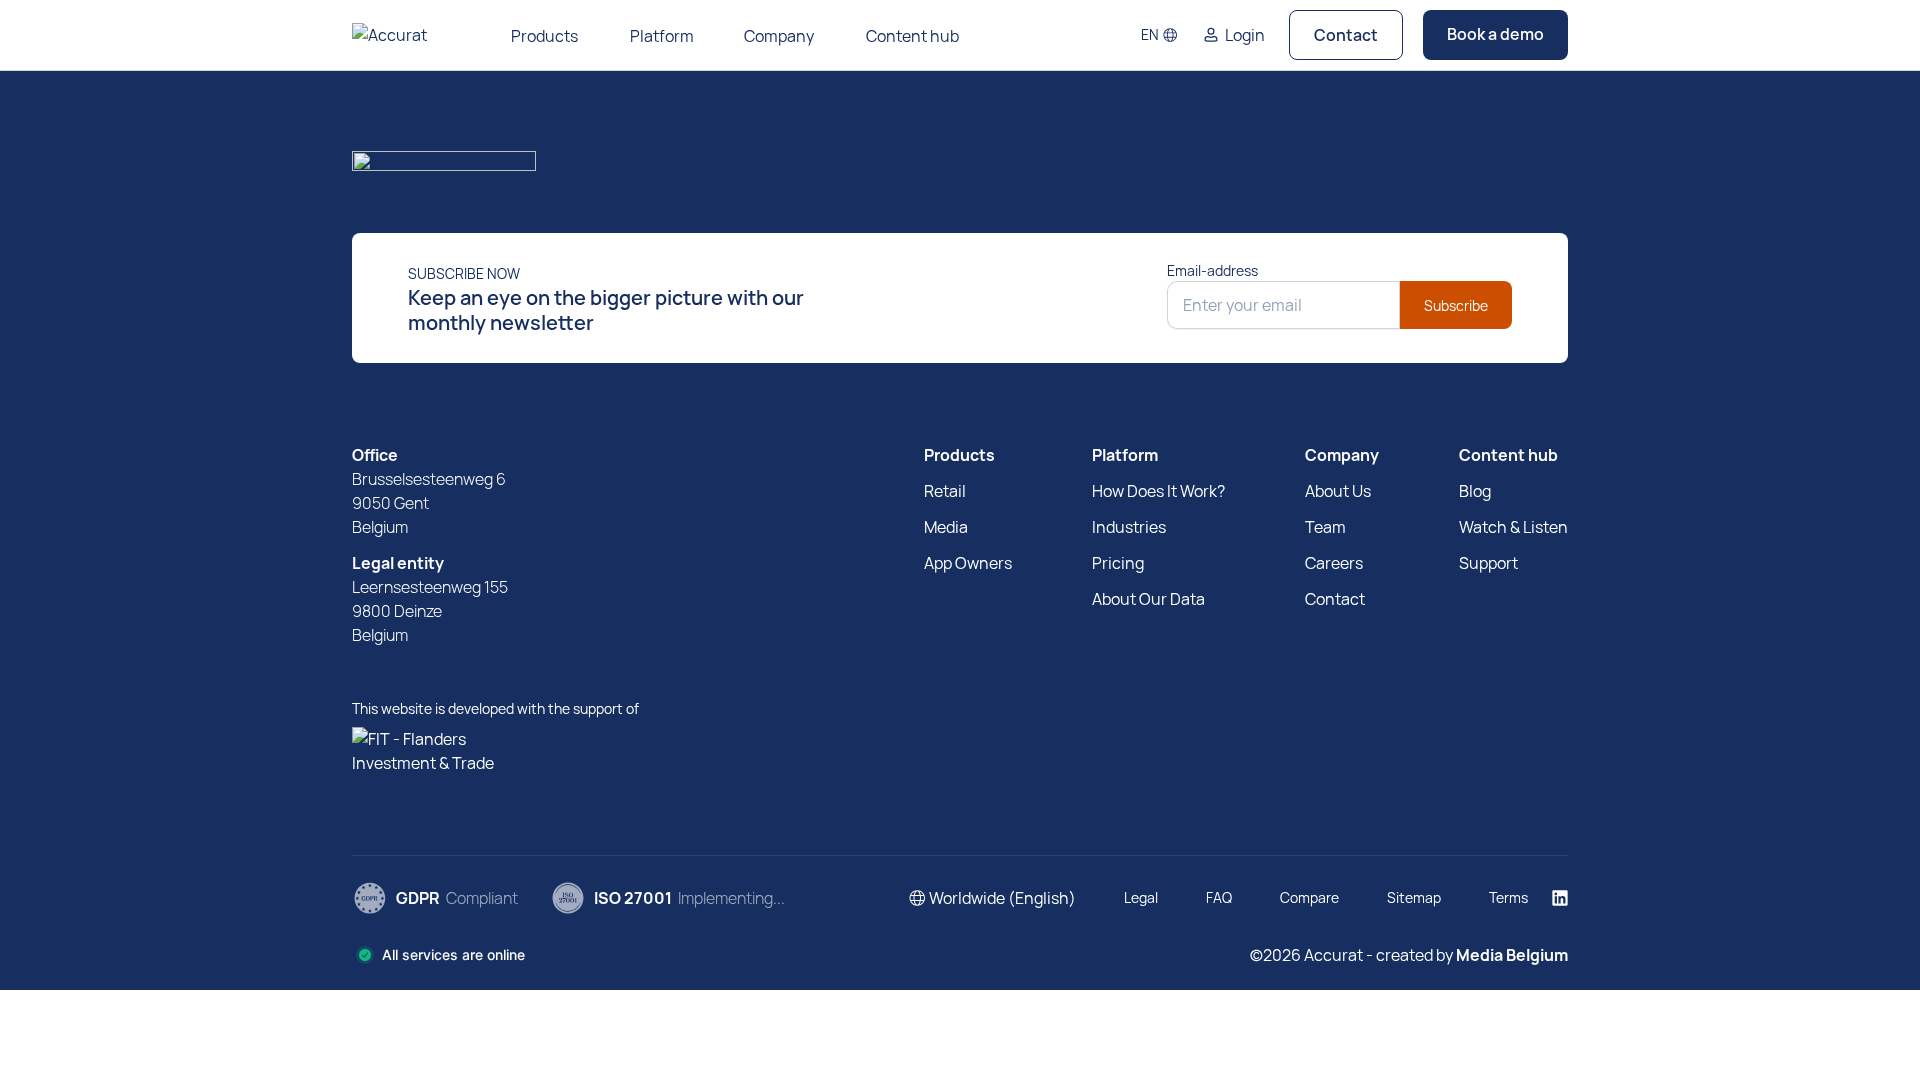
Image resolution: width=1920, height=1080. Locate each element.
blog (1475, 491)
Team (1325, 527)
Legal (1141, 897)
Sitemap (1414, 897)
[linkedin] (1560, 898)
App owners (968, 563)
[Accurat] (960, 168)
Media (946, 527)
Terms (1508, 897)
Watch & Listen (1513, 527)
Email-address (1212, 270)
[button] (1159, 35)
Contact (1346, 35)
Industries (1129, 527)
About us (1338, 491)
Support (1488, 563)
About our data (1148, 599)
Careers (1334, 563)
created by (1470, 955)
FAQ (1219, 897)
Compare (1309, 897)
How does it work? (1158, 491)
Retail (945, 491)
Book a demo (1495, 34)
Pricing (1118, 563)
